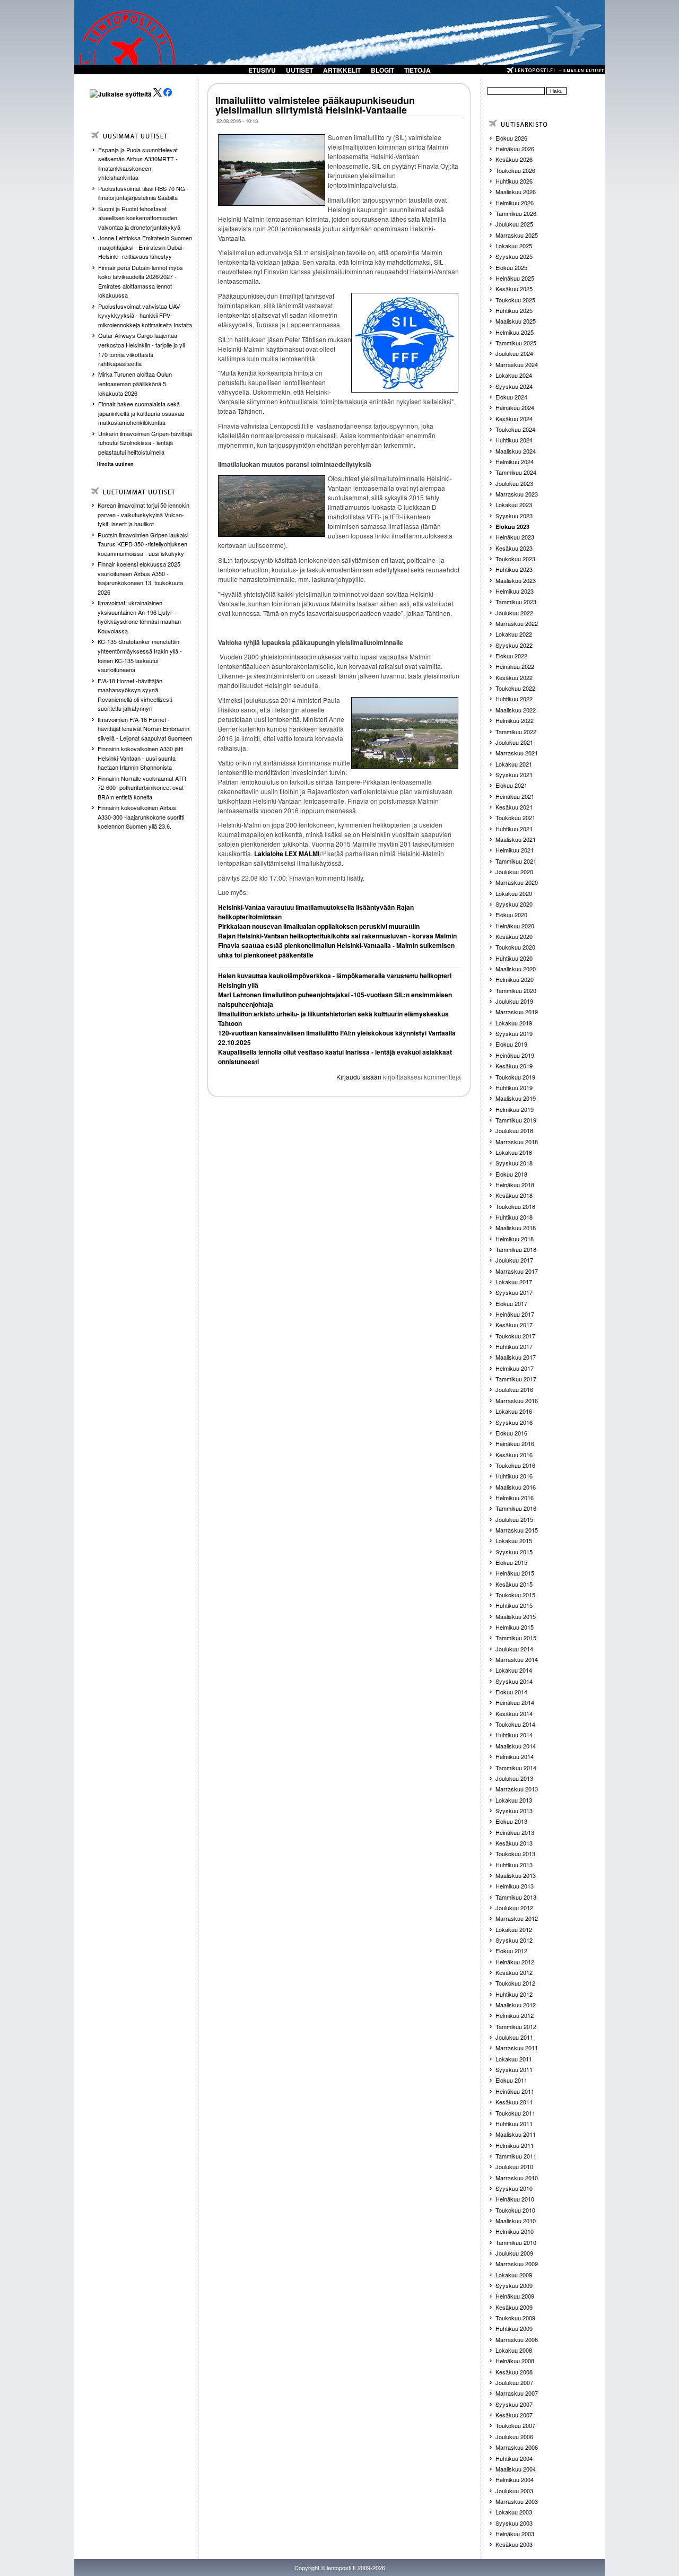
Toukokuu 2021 (515, 817)
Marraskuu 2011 (517, 2048)
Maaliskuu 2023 (516, 580)
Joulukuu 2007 (514, 2382)
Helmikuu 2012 (515, 2015)
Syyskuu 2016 (514, 1422)
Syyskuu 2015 (514, 1552)
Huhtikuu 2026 (514, 181)
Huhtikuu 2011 (514, 2124)
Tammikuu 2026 (516, 213)
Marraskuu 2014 (517, 1659)
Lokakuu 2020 (514, 893)
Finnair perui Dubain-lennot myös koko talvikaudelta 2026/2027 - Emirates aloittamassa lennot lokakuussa (141, 281)
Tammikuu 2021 (516, 861)
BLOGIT (382, 70)
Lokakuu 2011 (514, 2059)
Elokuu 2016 (511, 1433)
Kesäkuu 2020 (514, 936)
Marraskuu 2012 (517, 1918)
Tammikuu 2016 (516, 1508)
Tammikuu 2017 (516, 1379)
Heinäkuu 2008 (515, 2361)
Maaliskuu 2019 (516, 1098)
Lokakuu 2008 (514, 2350)
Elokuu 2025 (511, 267)
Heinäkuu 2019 (515, 1055)
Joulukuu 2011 (514, 2037)
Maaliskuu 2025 (516, 321)
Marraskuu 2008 (517, 2339)
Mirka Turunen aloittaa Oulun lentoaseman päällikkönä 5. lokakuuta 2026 (135, 383)
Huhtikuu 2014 (514, 1735)
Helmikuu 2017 (515, 1368)
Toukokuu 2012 (515, 1983)
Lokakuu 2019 (514, 1023)
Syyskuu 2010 (514, 2188)
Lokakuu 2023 (514, 504)
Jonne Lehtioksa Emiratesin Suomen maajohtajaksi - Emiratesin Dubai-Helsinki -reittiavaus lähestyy (145, 247)
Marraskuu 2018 (517, 1142)
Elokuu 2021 (511, 785)
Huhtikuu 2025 (514, 310)
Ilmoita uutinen (115, 464)
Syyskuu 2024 (514, 386)
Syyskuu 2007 (514, 2404)
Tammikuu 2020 (516, 990)
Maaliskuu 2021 (516, 839)
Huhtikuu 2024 (514, 440)
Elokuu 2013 (511, 1821)
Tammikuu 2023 (516, 602)
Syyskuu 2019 (514, 1033)
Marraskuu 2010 (517, 2178)
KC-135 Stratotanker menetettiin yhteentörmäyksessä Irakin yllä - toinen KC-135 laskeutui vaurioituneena (140, 655)
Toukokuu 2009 (515, 2318)
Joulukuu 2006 (514, 2436)
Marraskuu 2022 (517, 623)
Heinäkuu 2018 (515, 1185)
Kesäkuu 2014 (514, 1713)
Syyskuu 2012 (514, 1940)
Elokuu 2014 (511, 1692)
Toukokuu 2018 (515, 1206)
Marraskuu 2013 (517, 1789)
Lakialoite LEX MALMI (287, 854)
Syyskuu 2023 (514, 516)
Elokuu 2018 (511, 1174)
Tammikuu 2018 (516, 1249)
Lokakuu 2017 (514, 1282)
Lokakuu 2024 (514, 375)
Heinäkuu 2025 (515, 278)
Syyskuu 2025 (514, 256)
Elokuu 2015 (511, 1562)
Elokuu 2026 (511, 138)
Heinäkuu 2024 (515, 407)
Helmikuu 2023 (515, 591)
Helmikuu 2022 (515, 720)
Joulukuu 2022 (514, 613)
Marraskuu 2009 (517, 2264)
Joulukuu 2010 (514, 2166)
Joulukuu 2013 (514, 1778)
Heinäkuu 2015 (515, 1573)
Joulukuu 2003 (514, 2491)
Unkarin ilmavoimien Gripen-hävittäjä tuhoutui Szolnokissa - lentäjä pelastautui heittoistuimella (145, 443)
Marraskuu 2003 (517, 2501)
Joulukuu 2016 (514, 1389)
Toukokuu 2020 (515, 947)
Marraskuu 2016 (517, 1400)
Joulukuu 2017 (514, 1260)
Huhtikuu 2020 (514, 958)
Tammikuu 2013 (516, 1897)
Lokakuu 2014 (514, 1670)
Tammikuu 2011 (516, 2156)
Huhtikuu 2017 (514, 1346)
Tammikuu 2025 (516, 343)
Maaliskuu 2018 (516, 1228)
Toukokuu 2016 (515, 1465)
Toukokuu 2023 (515, 559)
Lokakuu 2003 (514, 2512)
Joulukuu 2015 (514, 1519)
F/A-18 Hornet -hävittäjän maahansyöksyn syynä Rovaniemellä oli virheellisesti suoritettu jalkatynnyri (135, 695)
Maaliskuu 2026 (516, 192)
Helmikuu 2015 (515, 1627)
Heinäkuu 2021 (515, 796)
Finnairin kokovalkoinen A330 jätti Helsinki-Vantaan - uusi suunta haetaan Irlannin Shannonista (140, 758)
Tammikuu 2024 (516, 472)
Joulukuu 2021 (514, 742)
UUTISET (299, 70)
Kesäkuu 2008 (514, 2372)
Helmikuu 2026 (515, 203)
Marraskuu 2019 (517, 1012)
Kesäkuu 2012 (514, 1972)
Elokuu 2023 (512, 526)
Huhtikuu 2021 (514, 829)
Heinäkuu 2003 (515, 2534)
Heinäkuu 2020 (515, 926)
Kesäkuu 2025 (514, 289)
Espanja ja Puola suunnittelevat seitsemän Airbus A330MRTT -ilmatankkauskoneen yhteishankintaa (138, 164)
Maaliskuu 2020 (516, 969)
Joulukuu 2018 (514, 1130)
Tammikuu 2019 (516, 1120)
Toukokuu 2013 (515, 1853)
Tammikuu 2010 (516, 2242)
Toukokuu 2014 (515, 1724)
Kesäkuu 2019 (514, 1066)
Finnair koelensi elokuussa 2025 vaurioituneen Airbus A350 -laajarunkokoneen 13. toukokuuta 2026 (140, 578)
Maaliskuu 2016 (516, 1487)
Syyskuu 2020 (514, 904)
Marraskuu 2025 (517, 235)
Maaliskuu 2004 (516, 2469)
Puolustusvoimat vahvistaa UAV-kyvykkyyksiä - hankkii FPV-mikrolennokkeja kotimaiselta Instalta (145, 315)
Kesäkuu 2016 (514, 1455)
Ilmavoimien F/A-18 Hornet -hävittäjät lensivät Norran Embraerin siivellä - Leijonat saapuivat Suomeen (145, 729)
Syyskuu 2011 (514, 2069)
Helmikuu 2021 (515, 850)
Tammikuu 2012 (516, 2026)
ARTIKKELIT (342, 70)
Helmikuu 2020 (515, 979)
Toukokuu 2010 (515, 2210)
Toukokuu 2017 (515, 1336)
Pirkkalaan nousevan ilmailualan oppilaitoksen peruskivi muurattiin (319, 926)
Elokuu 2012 (511, 1951)
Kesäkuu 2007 (514, 2415)
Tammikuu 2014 (516, 1768)
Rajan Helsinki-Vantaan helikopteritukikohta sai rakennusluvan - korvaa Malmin (337, 936)
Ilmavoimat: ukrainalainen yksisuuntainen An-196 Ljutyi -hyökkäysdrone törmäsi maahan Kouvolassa (139, 617)
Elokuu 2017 (511, 1303)
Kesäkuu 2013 (514, 1843)
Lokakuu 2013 (514, 1800)
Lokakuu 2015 (514, 1541)
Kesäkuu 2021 (514, 807)
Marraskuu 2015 (517, 1530)
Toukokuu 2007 (515, 2425)
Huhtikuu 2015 (514, 1605)
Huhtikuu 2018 (514, 1217)
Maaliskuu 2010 (516, 2221)
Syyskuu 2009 (514, 2285)
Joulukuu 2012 (514, 1908)
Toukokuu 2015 (515, 1595)
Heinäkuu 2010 (515, 2199)
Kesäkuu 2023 (514, 548)
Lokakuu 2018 (514, 1152)
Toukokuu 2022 (515, 688)
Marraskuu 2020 (517, 882)
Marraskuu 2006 (517, 2447)
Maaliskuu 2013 (516, 1875)
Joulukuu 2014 (514, 1649)
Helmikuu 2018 (515, 1239)
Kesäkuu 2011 (514, 2102)
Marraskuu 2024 (517, 364)
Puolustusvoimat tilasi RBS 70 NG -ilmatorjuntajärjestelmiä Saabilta (143, 193)
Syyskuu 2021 (514, 774)
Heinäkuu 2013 (515, 1832)
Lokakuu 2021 (514, 764)
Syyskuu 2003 (514, 2523)
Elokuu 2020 (511, 915)
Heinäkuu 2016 (515, 1443)
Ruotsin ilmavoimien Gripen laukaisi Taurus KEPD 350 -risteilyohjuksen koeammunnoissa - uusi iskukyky (143, 544)
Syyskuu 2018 (514, 1163)
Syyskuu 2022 (514, 645)
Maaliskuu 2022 (516, 710)
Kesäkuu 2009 (514, 2307)
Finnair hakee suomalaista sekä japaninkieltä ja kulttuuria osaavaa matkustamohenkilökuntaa (141, 413)
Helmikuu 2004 (515, 2479)
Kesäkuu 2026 (514, 159)
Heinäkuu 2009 (515, 2296)
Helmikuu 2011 (515, 2145)
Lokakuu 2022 (514, 634)
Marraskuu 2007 (517, 2393)
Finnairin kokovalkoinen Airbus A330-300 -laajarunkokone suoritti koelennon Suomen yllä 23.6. (141, 817)
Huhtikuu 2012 (514, 1994)
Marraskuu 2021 (517, 753)
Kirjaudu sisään (359, 1077)
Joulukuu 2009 (514, 2253)
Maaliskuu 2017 (516, 1357)
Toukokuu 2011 (515, 2113)
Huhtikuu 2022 (514, 699)
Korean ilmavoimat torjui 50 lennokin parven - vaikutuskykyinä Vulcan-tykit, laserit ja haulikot (143, 514)
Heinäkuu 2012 (515, 1962)
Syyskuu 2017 (514, 1292)
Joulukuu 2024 (514, 353)
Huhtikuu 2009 (514, 2328)
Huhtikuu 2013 (514, 1865)
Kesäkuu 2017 (514, 1325)
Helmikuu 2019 (515, 1109)
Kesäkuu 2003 (514, 2544)
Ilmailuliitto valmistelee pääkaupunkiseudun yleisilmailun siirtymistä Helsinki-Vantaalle (315, 105)
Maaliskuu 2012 (516, 2005)
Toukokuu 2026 (515, 170)
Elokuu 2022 (511, 656)
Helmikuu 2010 (515, 2231)
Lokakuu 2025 (514, 246)
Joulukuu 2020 (514, 872)
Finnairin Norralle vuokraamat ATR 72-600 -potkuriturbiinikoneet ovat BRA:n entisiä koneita (142, 787)
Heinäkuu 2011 (515, 2091)
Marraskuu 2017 (517, 1271)
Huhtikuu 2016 (514, 1476)
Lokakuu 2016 (514, 1411)
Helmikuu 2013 (515, 1886)
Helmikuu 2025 (515, 332)
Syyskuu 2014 (514, 1681)
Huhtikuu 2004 (514, 2458)
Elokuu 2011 (511, 2080)
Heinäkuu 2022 (515, 666)
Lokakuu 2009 (514, 2275)
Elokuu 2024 (511, 397)
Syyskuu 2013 (514, 1811)
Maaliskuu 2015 (516, 1616)
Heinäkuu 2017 (515, 1314)
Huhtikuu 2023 (514, 569)
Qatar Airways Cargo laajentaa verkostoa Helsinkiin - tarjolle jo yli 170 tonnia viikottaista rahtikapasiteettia (141, 349)
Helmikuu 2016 (515, 1498)
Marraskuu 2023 (517, 494)
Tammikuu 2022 (516, 732)
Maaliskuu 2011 (516, 2134)
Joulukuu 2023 (514, 483)
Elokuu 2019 (511, 1044)
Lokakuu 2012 (514, 1929)
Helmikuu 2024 (515, 462)
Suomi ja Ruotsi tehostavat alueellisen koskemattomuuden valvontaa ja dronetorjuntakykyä (139, 218)
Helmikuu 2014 (515, 1756)
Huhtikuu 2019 (514, 1087)
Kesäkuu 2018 (514, 1195)
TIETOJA (417, 70)
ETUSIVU (262, 70)
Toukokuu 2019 (515, 1077)
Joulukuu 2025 (514, 224)
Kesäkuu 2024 (514, 419)
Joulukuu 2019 (514, 1001)
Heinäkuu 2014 (515, 1702)
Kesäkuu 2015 (514, 1584)
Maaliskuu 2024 (516, 451)
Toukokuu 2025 (515, 300)
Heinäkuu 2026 (515, 149)
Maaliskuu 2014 (516, 1746)
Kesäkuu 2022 (514, 677)
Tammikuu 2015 (516, 1638)
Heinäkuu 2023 (515, 537)
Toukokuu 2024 (515, 429)
